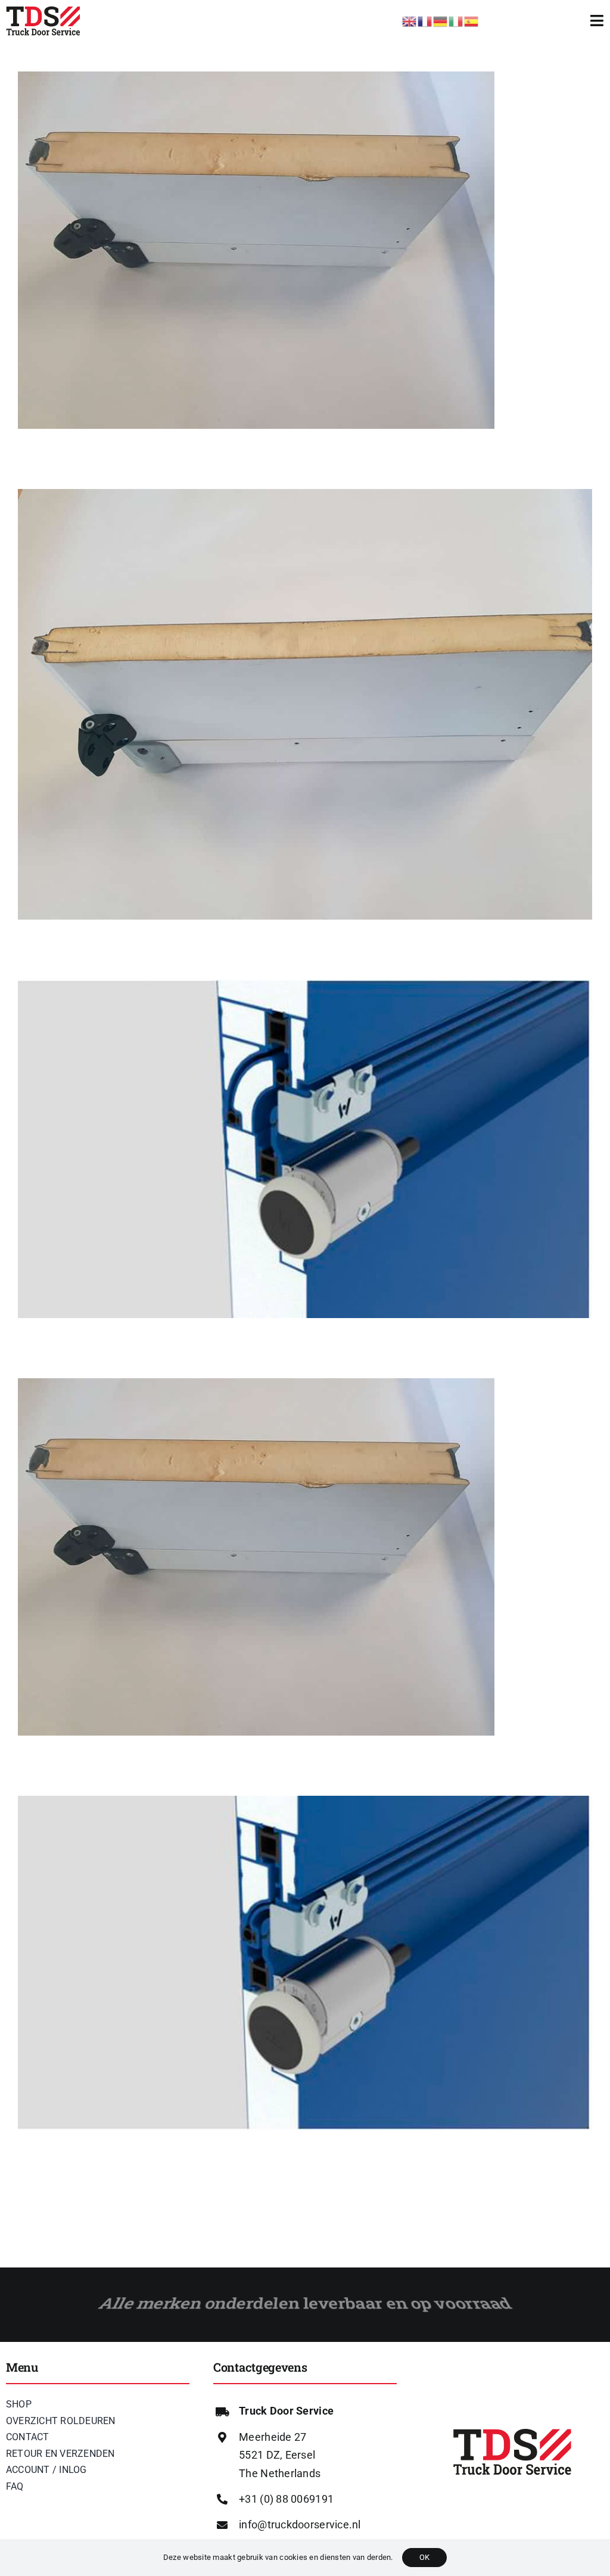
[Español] (472, 20)
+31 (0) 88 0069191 (286, 2499)
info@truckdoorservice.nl (300, 2524)
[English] (410, 20)
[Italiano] (456, 20)
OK (424, 2557)
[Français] (425, 20)
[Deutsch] (441, 20)
